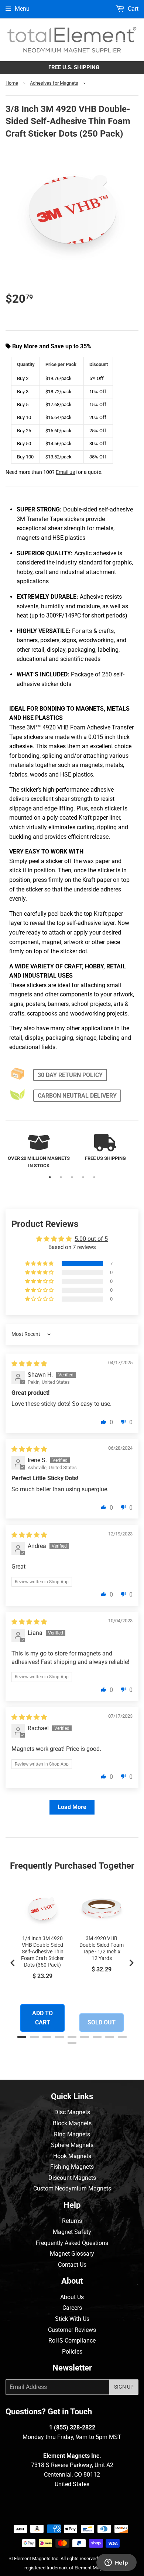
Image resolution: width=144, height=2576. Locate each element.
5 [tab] (94, 1177)
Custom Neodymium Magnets (72, 2188)
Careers (72, 2308)
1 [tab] (50, 1177)
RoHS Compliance (72, 2341)
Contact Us (72, 2265)
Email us (65, 472)
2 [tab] (61, 1177)
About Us (72, 2297)
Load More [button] (72, 1807)
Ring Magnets (72, 2134)
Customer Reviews (72, 2330)
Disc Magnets (72, 2112)
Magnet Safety (72, 2232)
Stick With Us (72, 2319)
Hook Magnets (72, 2156)
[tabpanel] (39, 1152)
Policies (72, 2352)
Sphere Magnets (72, 2145)
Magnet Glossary (72, 2254)
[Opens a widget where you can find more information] (116, 2563)
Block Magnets (72, 2123)
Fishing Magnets (72, 2167)
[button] (40, 1264)
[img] (29, 1364)
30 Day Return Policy (70, 1075)
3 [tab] (72, 1177)
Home (12, 83)
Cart (132, 9)
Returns (72, 2221)
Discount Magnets (72, 2178)
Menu (22, 9)
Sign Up (124, 2387)
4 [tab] (83, 1177)
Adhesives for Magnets (54, 83)
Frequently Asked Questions (72, 2243)
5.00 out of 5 (91, 1239)
